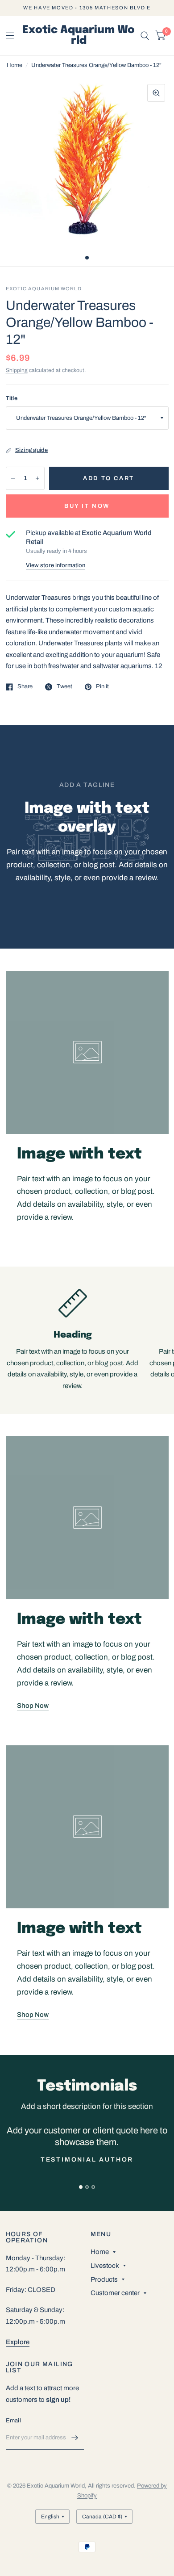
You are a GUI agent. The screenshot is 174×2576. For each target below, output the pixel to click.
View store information (56, 566)
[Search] (145, 36)
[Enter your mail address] (75, 2438)
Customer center (115, 2293)
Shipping (17, 370)
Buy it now (87, 506)
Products (104, 2279)
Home (14, 65)
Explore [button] (18, 2342)
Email (13, 2421)
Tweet (64, 686)
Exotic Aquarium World (79, 36)
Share (25, 686)
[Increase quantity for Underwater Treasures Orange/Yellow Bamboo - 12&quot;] (37, 478)
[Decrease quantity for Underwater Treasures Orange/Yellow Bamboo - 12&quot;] (13, 478)
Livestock (105, 2266)
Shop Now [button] (33, 1706)
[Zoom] (156, 93)
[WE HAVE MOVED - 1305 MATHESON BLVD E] (87, 8)
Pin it (102, 686)
